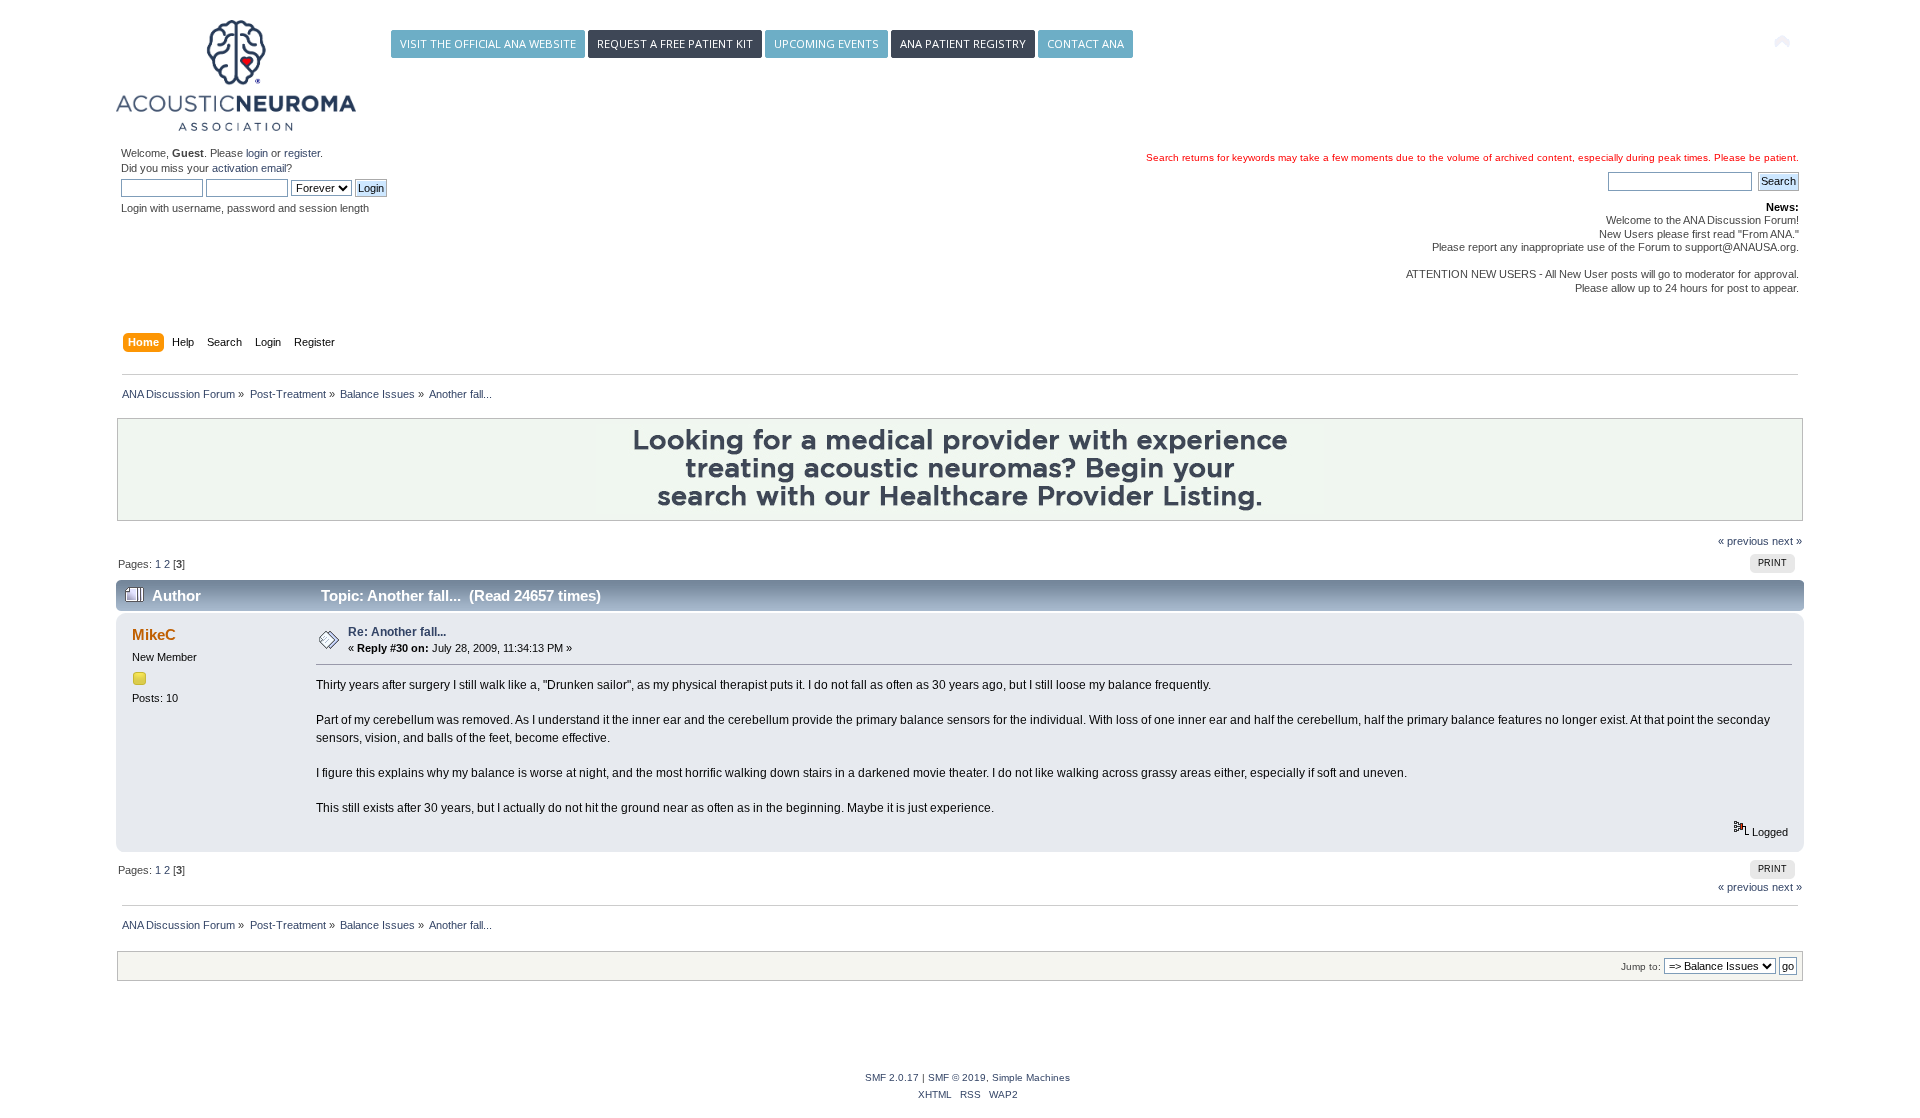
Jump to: (1641, 966)
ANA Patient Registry (963, 43)
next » (1787, 541)
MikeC (154, 634)
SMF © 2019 (957, 1077)
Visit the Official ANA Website (488, 43)
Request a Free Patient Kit (675, 43)
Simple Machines (1031, 1077)
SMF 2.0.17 (892, 1077)
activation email (249, 168)
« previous (1743, 541)
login (257, 153)
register (302, 153)
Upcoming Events (826, 43)
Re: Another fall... (397, 632)
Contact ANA (1085, 43)
